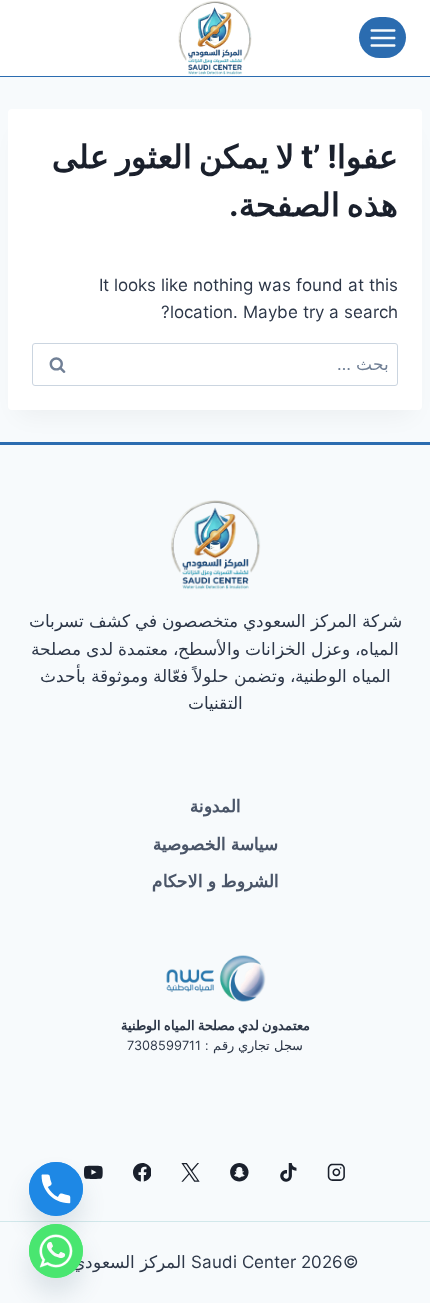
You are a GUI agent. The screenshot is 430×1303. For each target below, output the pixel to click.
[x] (190, 1172)
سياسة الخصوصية (215, 844)
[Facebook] (141, 1172)
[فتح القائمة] (382, 37)
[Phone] (56, 1189)
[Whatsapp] (56, 1251)
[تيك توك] (287, 1172)
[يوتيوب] (93, 1172)
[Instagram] (336, 1172)
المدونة (215, 806)
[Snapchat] (239, 1172)
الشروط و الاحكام (215, 881)
